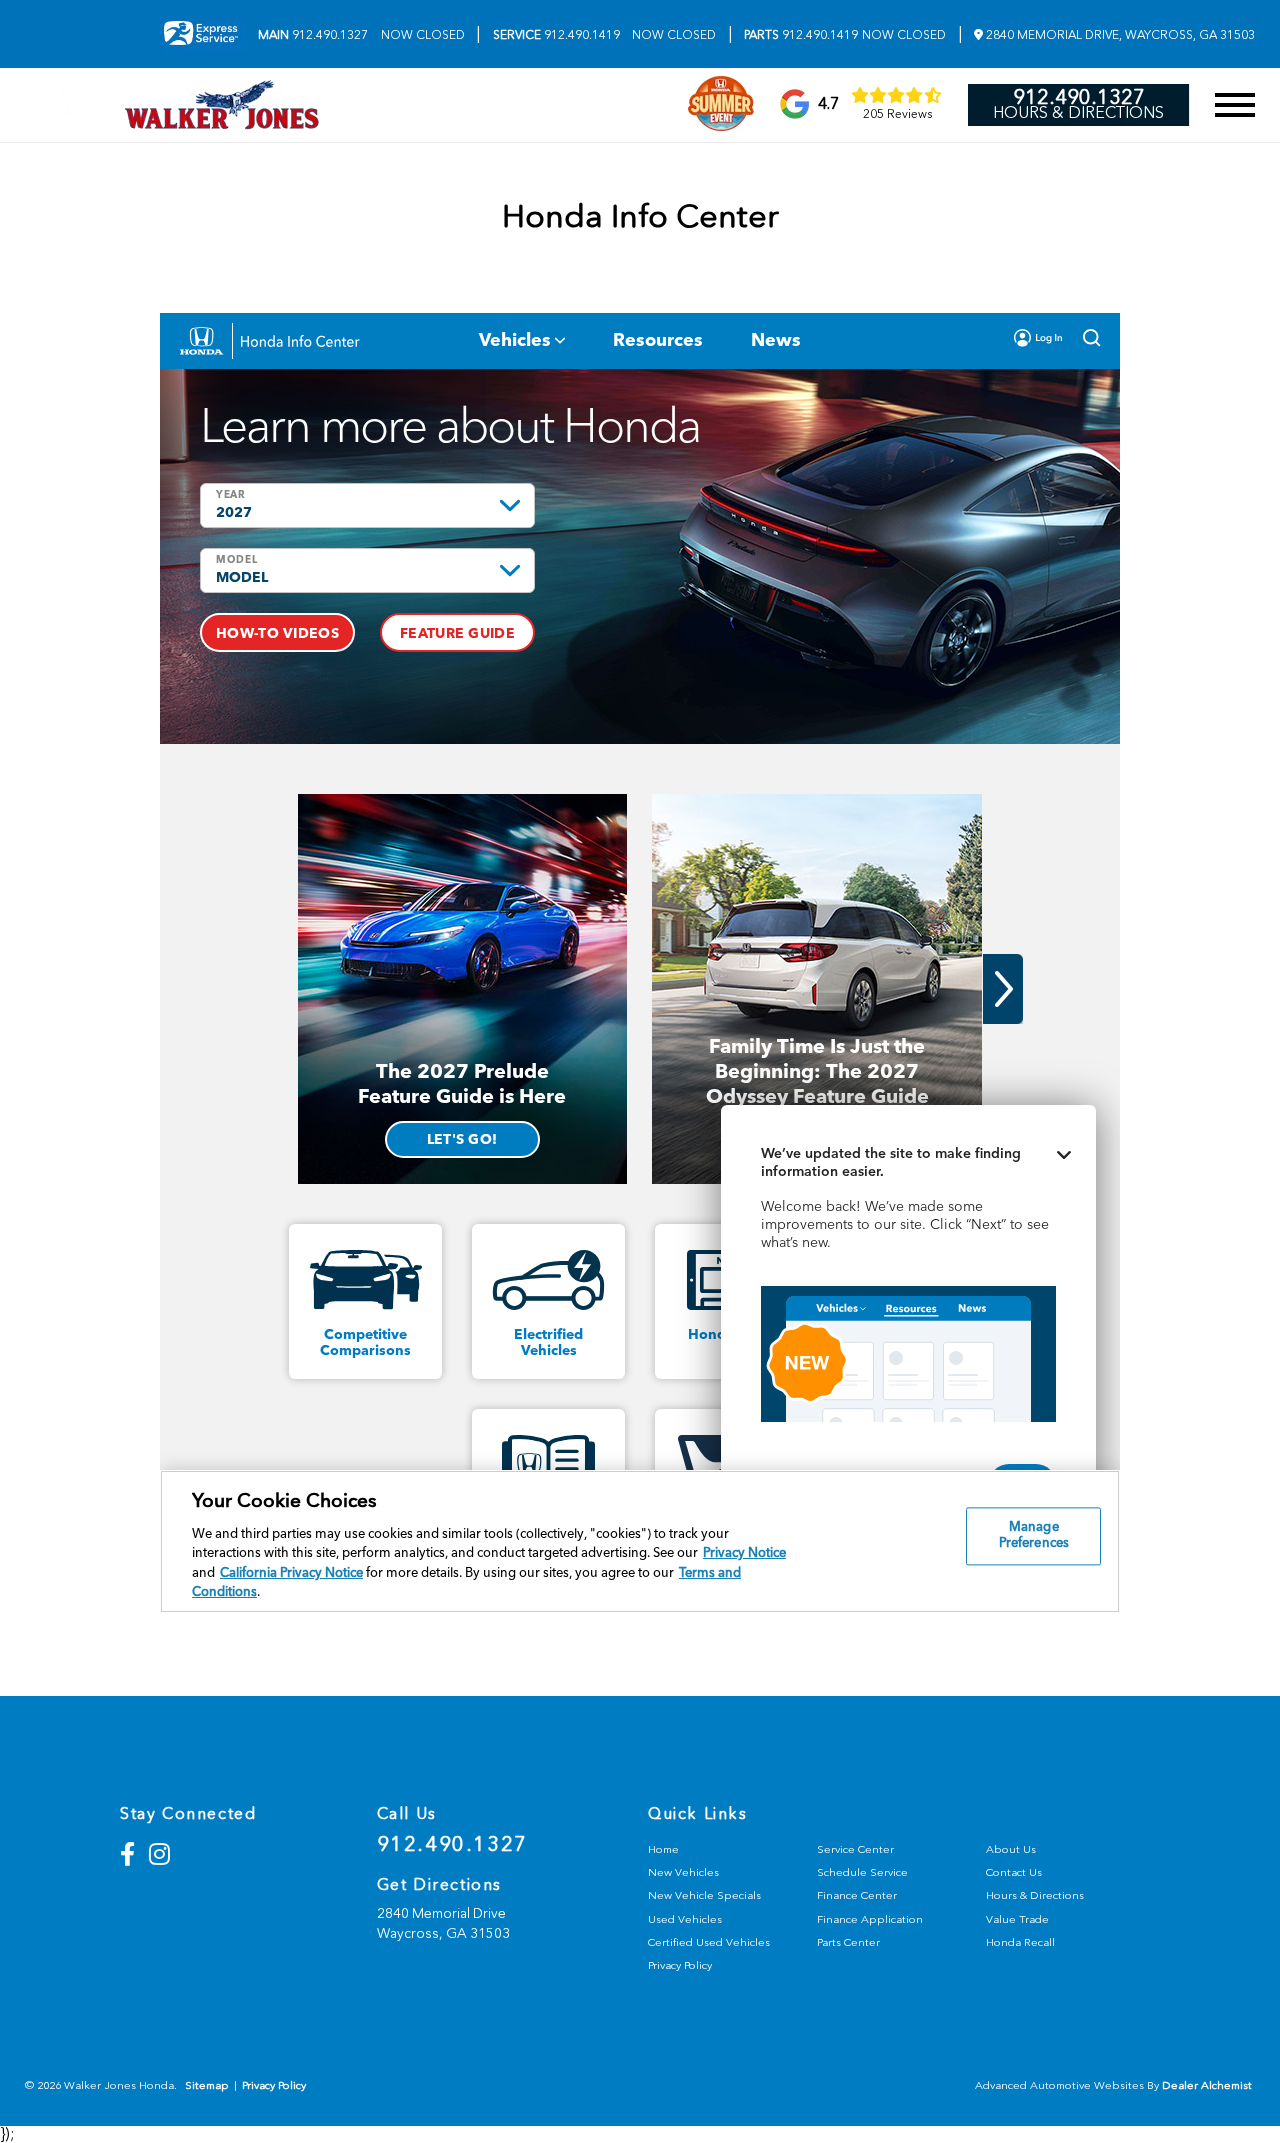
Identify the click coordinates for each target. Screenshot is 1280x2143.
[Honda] (56, 105)
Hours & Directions (1078, 113)
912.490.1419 (556, 35)
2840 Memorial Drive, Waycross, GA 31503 (1119, 35)
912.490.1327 (313, 35)
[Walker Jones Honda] (222, 105)
